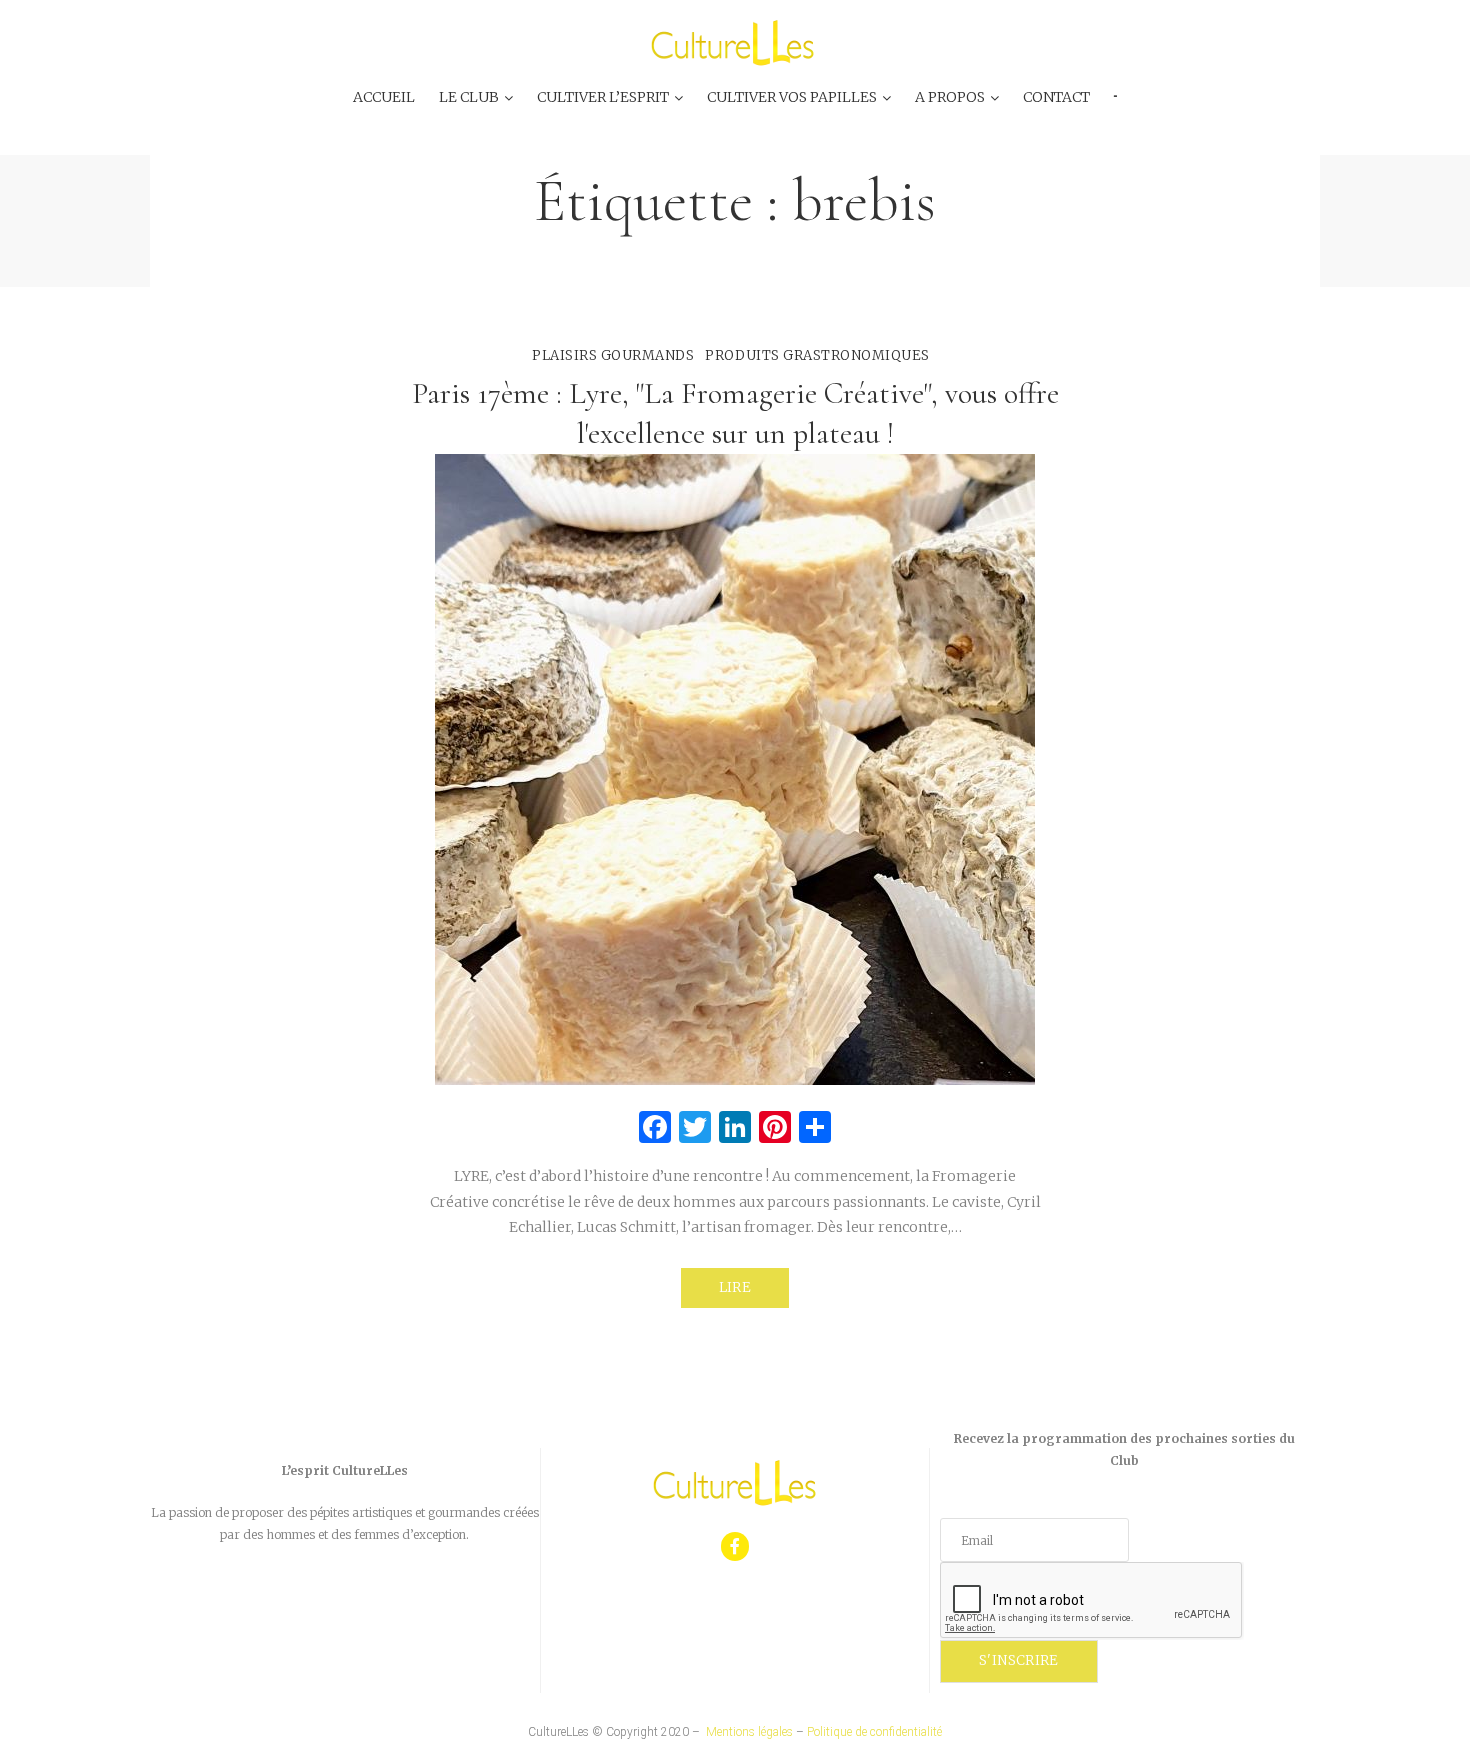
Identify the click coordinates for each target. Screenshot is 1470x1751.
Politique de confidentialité (874, 1732)
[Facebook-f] (735, 1546)
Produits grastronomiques (817, 355)
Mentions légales (749, 1732)
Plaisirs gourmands (613, 355)
